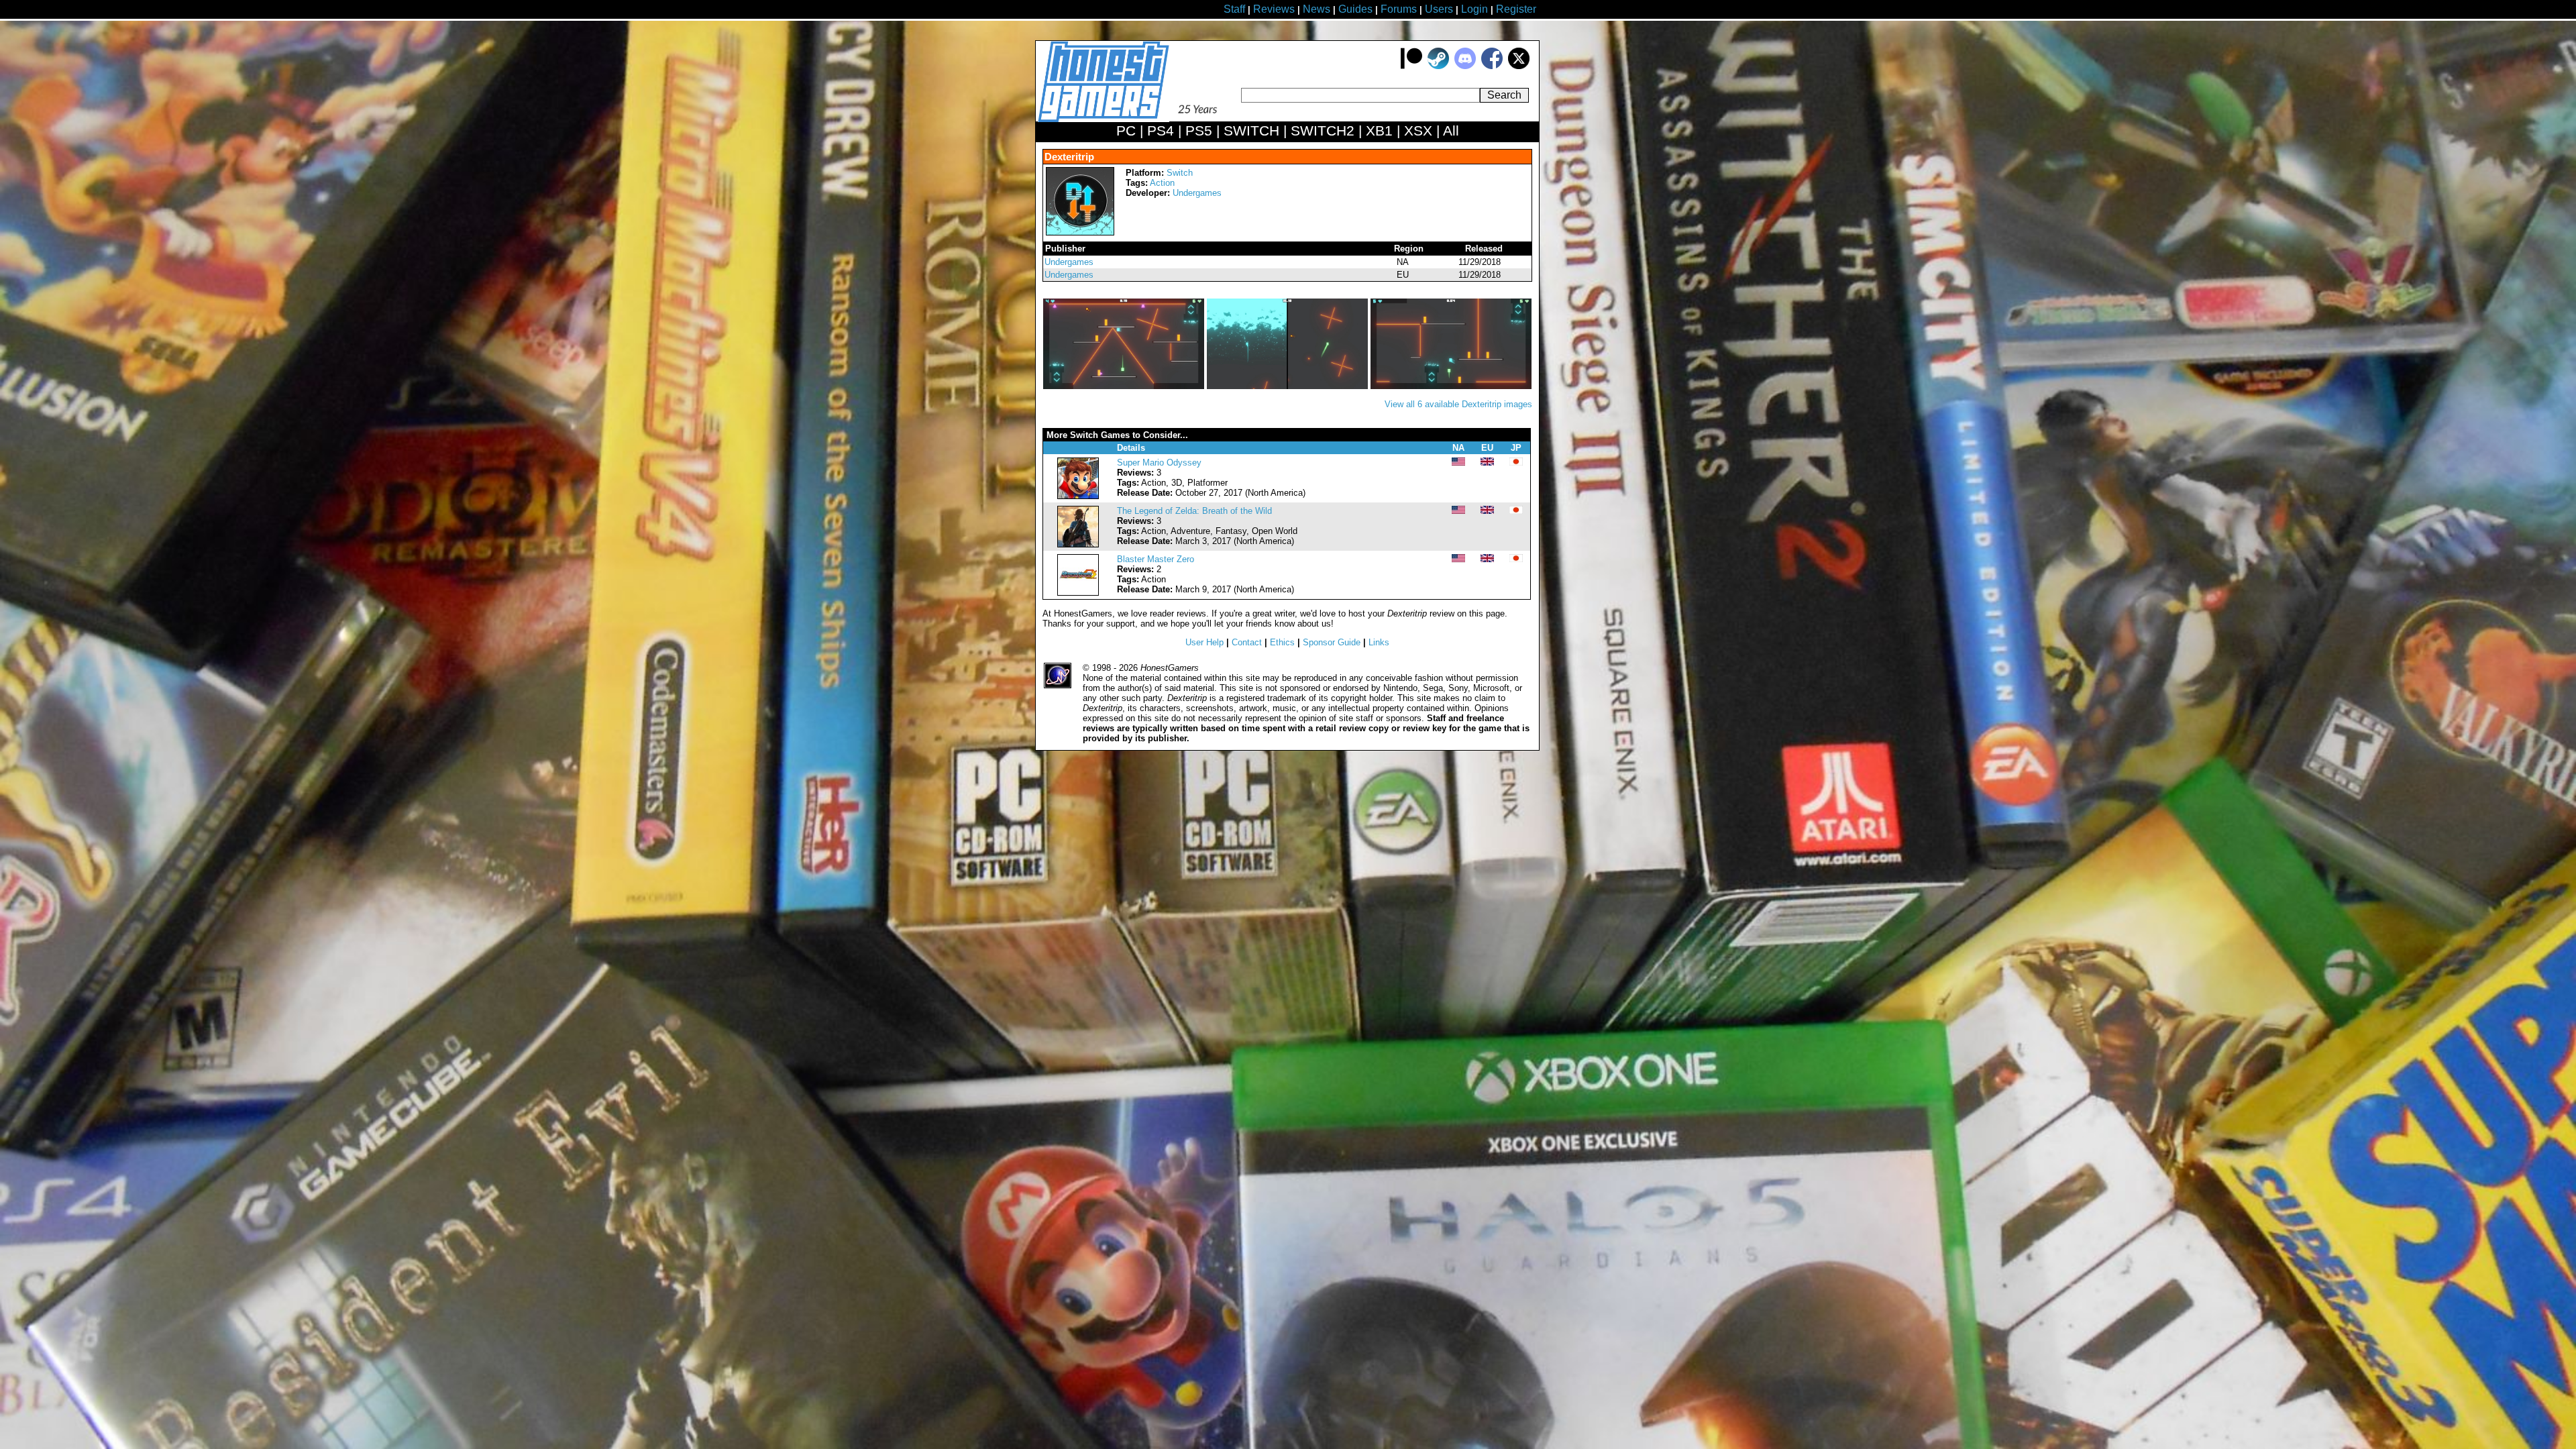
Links (1379, 642)
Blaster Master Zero (1156, 559)
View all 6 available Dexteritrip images (1458, 404)
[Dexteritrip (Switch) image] (1125, 386)
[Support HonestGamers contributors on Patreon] (1411, 66)
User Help (1204, 642)
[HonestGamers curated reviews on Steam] (1438, 66)
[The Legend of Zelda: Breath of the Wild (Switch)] (1078, 544)
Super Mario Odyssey (1159, 463)
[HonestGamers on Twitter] (1519, 66)
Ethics (1282, 642)
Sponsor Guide (1332, 642)
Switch (1180, 173)
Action (1162, 183)
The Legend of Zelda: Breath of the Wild (1194, 511)
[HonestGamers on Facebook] (1492, 66)
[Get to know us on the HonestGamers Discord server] (1465, 66)
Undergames (1197, 193)
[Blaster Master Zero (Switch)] (1078, 593)
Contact (1247, 642)
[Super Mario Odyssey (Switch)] (1078, 496)
